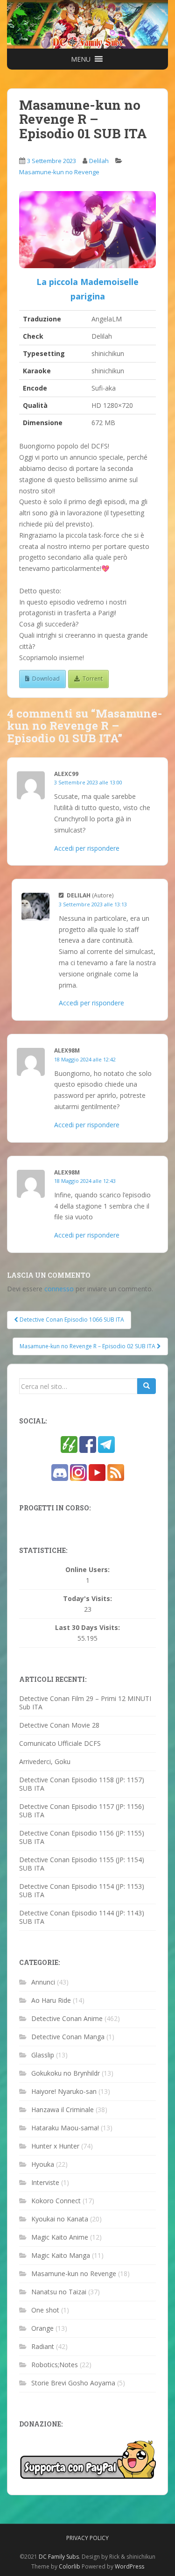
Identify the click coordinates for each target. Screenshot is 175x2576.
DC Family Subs (59, 2557)
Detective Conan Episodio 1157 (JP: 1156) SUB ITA (82, 1811)
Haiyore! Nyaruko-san (64, 2091)
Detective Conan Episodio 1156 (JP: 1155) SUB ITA (82, 1837)
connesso (59, 1289)
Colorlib (70, 2566)
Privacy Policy (87, 2538)
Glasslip (43, 2055)
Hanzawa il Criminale (63, 2110)
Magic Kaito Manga (61, 2255)
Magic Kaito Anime (60, 2237)
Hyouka (43, 2164)
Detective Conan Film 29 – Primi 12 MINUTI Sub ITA (85, 1703)
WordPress (129, 2566)
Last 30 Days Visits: (87, 1628)
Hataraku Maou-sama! (65, 2128)
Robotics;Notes (55, 2365)
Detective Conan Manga (68, 2037)
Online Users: (87, 1570)
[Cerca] (147, 1386)
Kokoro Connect (56, 2201)
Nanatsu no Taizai (59, 2292)
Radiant (43, 2346)
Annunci (43, 1982)
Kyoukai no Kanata (60, 2219)
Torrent (93, 679)
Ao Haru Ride (51, 2000)
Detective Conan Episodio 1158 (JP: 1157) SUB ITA (82, 1784)
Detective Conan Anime (67, 2018)
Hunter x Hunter (55, 2146)
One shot (45, 2310)
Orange (42, 2328)
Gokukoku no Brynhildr (66, 2073)
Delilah (99, 161)
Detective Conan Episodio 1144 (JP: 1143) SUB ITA (82, 1917)
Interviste (45, 2182)
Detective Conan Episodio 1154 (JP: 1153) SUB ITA (82, 1890)
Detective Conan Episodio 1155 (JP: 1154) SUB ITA (82, 1864)
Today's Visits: (87, 1599)
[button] (81, 59)
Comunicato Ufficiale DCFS (60, 1743)
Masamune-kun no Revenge (59, 172)
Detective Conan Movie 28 (59, 1725)
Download (46, 679)
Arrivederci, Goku (45, 1761)
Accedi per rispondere (87, 848)
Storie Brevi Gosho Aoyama (73, 2383)
